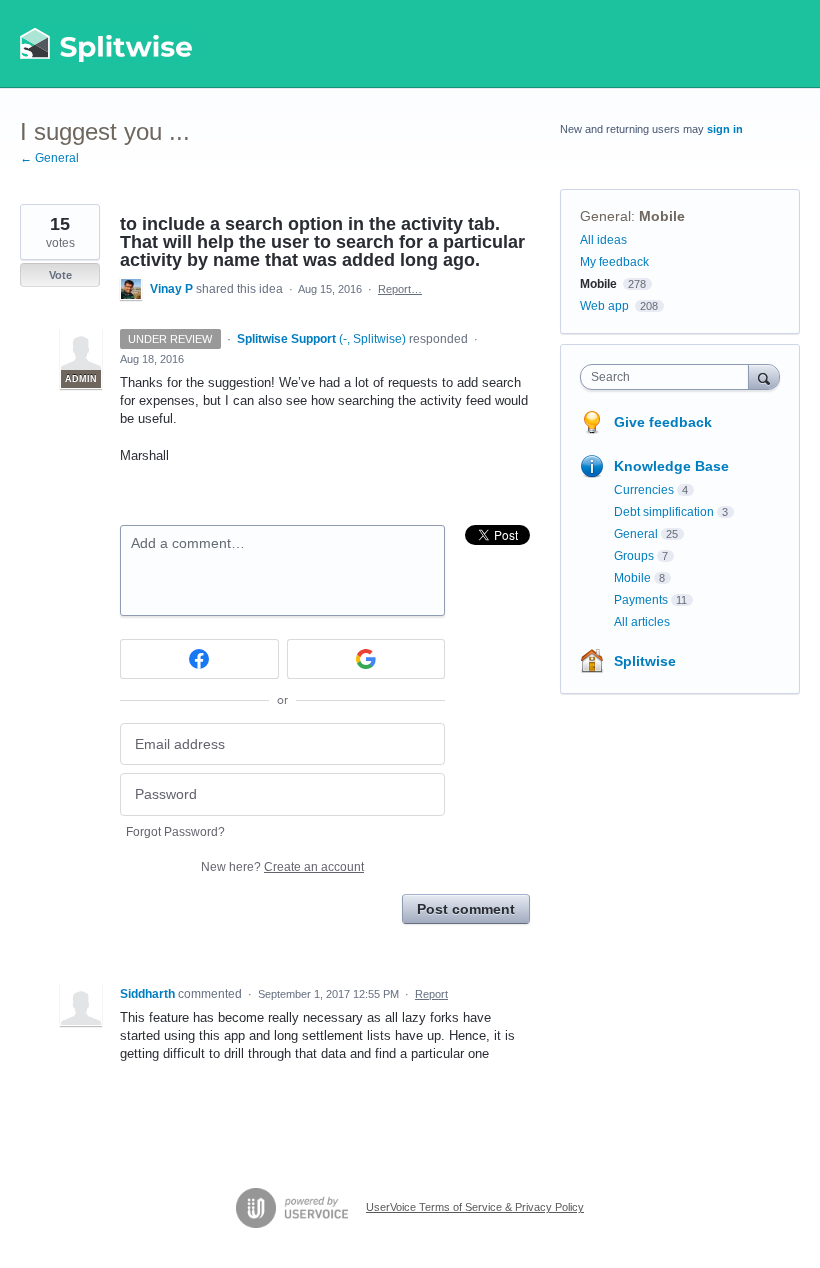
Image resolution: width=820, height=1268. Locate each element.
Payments (641, 600)
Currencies (644, 490)
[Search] (764, 376)
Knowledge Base (671, 466)
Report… (400, 289)
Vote (60, 275)
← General (49, 158)
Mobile (662, 216)
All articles (642, 622)
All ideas (603, 240)
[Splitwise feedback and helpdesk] (107, 44)
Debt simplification (664, 512)
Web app (604, 306)
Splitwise (645, 661)
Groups (634, 556)
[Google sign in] (366, 659)
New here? (282, 867)
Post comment (466, 909)
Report (431, 994)
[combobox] (669, 377)
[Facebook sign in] (199, 659)
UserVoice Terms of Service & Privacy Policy (475, 1207)
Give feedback (663, 422)
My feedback (614, 262)
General (605, 216)
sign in (725, 129)
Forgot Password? (175, 832)
